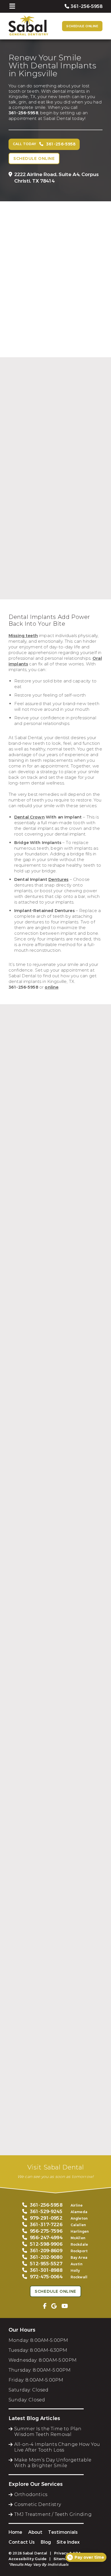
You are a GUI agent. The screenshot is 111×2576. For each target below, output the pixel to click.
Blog (46, 2542)
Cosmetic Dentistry (38, 2504)
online (52, 987)
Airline (77, 2205)
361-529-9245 (46, 2212)
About (35, 2532)
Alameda (79, 2212)
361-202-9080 (46, 2257)
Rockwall (79, 2277)
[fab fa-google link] (54, 2306)
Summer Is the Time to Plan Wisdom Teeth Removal (48, 2432)
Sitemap (62, 2559)
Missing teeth (23, 636)
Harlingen (80, 2232)
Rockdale (79, 2245)
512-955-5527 (46, 2264)
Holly (75, 2271)
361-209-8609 (46, 2251)
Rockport (79, 2251)
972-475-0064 (46, 2277)
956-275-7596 (46, 2231)
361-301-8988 (46, 2270)
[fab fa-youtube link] (65, 2306)
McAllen (78, 2238)
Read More (21, 611)
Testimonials (63, 2532)
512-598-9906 (46, 2244)
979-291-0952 (46, 2218)
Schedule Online (82, 26)
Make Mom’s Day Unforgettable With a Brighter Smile (53, 2463)
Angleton (79, 2218)
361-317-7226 (46, 2225)
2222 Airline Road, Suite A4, (56, 178)
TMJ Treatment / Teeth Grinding (53, 2514)
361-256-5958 (23, 113)
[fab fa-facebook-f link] (45, 2306)
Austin (77, 2264)
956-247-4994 (46, 2238)
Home (16, 2532)
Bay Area (79, 2258)
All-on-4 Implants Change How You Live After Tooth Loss (57, 2447)
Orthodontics (31, 2494)
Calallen (78, 2225)
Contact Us (22, 2542)
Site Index (68, 2542)
